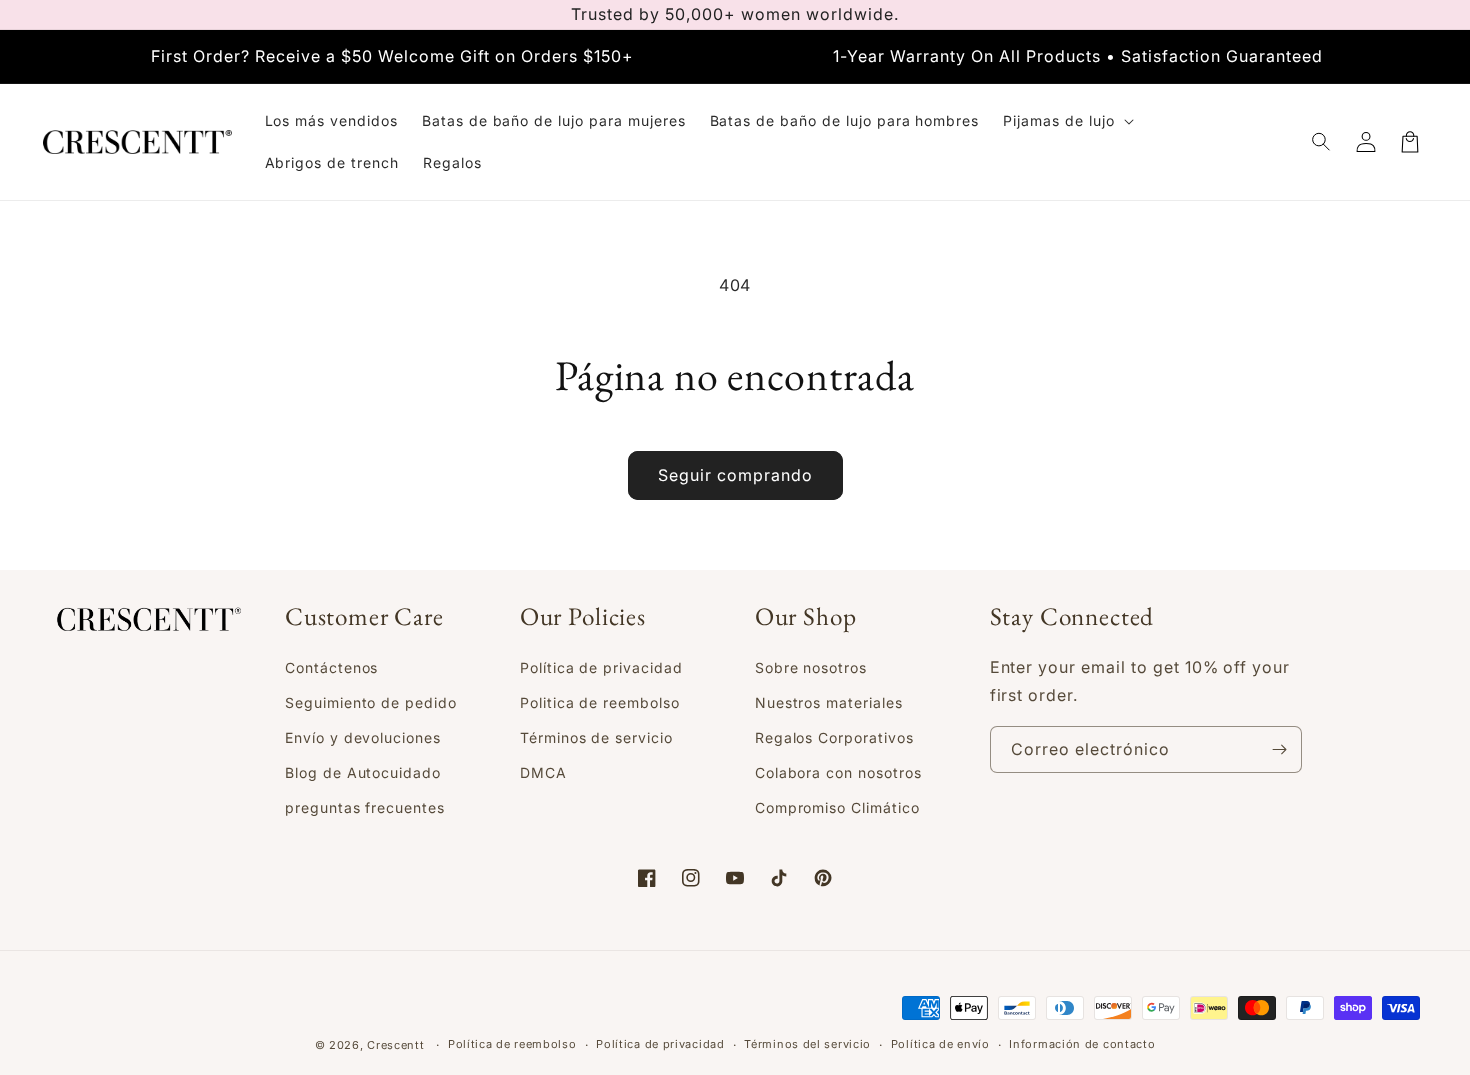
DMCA (543, 772)
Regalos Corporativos (834, 737)
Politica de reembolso (600, 702)
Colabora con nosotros (838, 772)
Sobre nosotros (811, 667)
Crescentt (395, 1045)
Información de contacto (1082, 1044)
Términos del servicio (807, 1044)
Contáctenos (332, 667)
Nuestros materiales (829, 702)
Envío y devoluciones (363, 737)
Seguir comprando (735, 475)
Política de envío (940, 1044)
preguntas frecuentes (365, 807)
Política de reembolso (512, 1044)
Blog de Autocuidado (363, 772)
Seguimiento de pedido (371, 702)
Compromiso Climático (837, 807)
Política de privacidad (601, 667)
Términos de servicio (596, 737)
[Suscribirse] (1279, 749)
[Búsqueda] (1322, 142)
